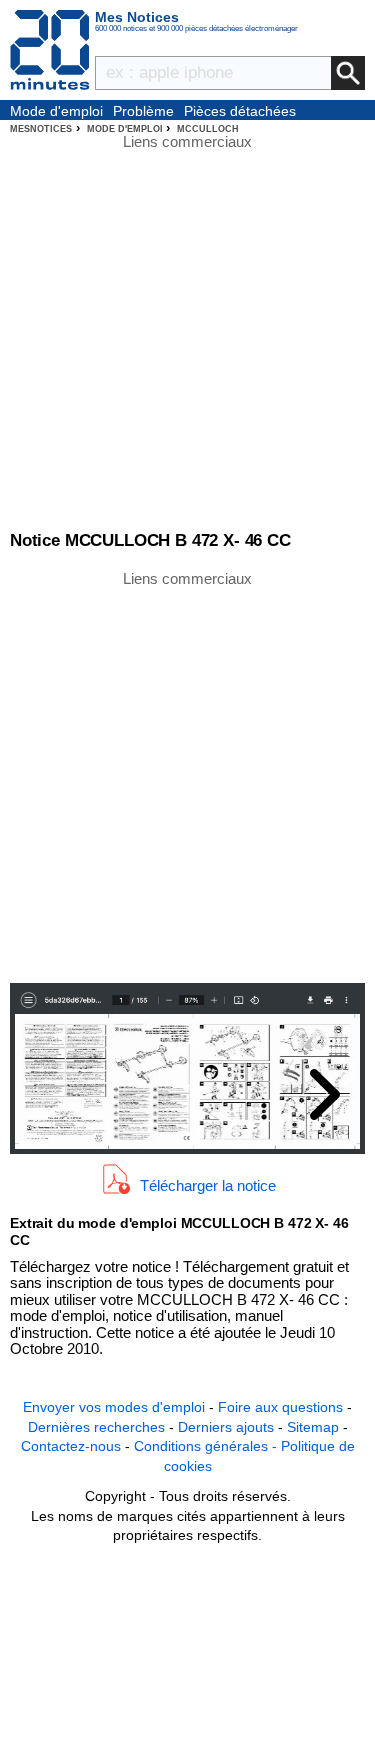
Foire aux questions (280, 1407)
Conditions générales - (207, 1446)
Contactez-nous (71, 1446)
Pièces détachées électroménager (240, 112)
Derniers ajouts (226, 1427)
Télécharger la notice (208, 1185)
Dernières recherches (96, 1427)
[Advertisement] (187, 775)
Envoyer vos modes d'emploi (114, 1407)
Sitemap (313, 1427)
